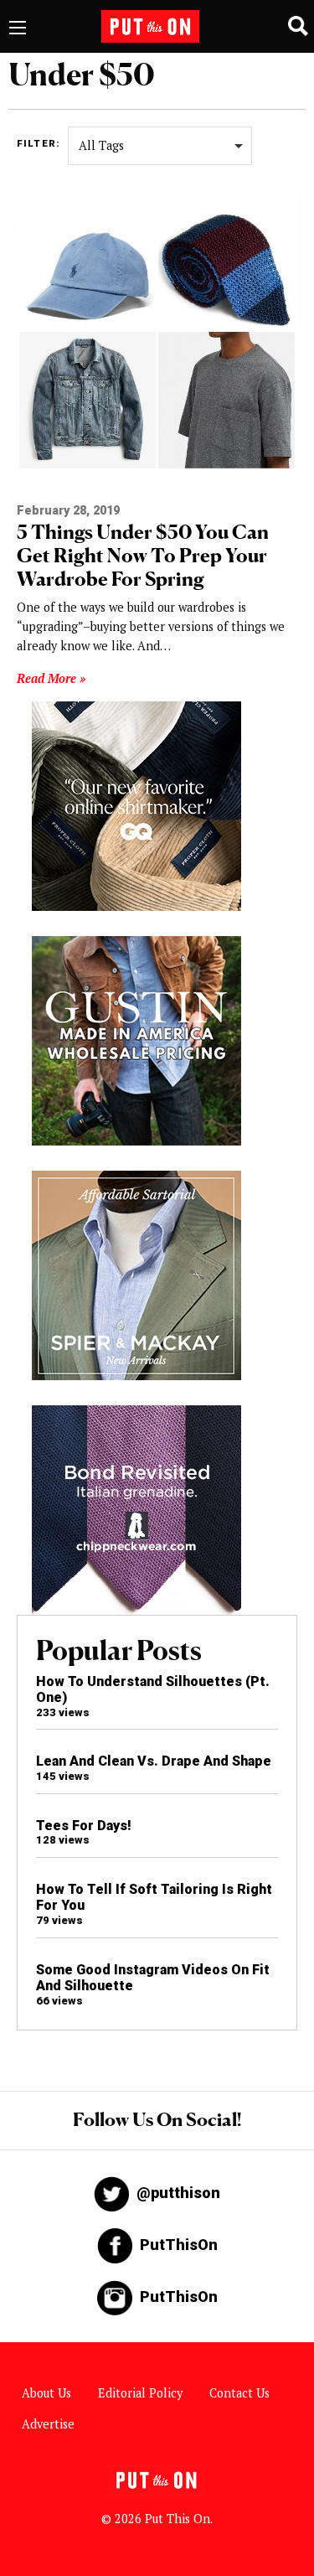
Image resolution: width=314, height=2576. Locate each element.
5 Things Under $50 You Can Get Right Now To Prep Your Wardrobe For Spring (143, 555)
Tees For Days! (84, 1826)
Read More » (51, 678)
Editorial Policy (140, 2393)
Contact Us (239, 2393)
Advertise (48, 2424)
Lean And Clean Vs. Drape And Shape (154, 1761)
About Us (46, 2393)
